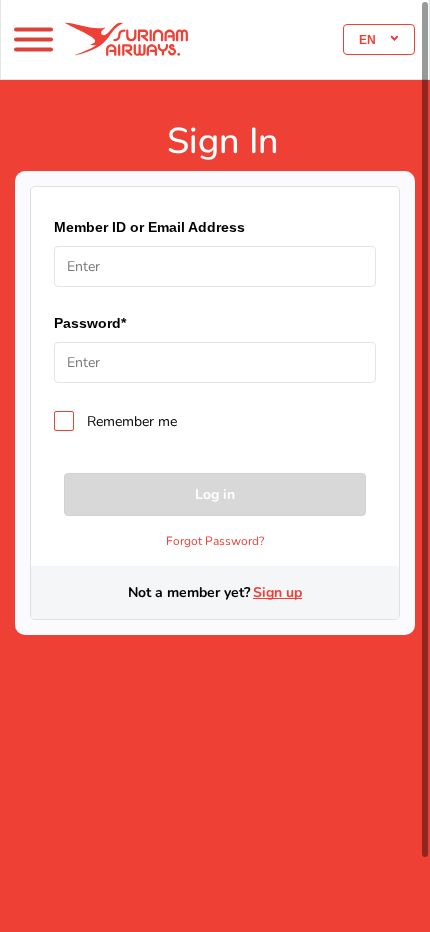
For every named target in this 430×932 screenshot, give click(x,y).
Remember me (132, 422)
